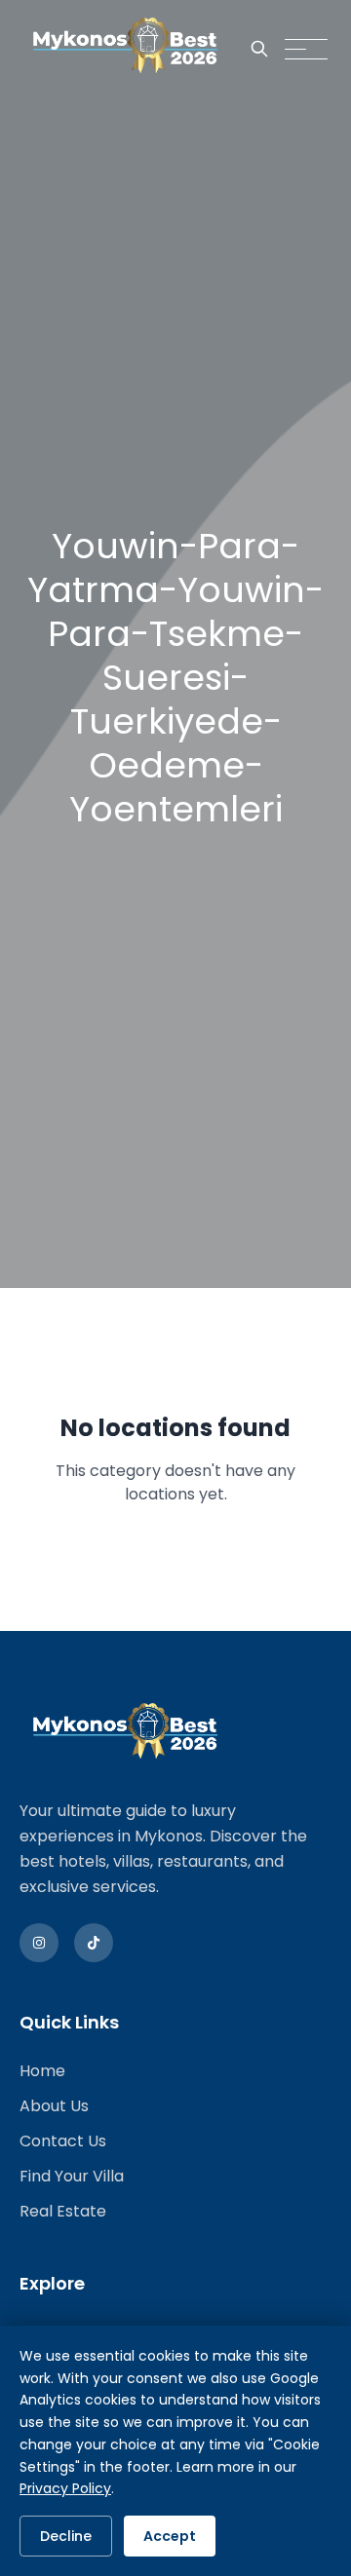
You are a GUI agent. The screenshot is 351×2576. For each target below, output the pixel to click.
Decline (66, 2536)
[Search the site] (259, 49)
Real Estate (63, 2211)
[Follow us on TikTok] (94, 1943)
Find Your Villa (72, 2176)
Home (42, 2071)
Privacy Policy (65, 2488)
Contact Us (63, 2141)
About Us (54, 2106)
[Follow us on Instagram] (39, 1943)
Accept (170, 2536)
